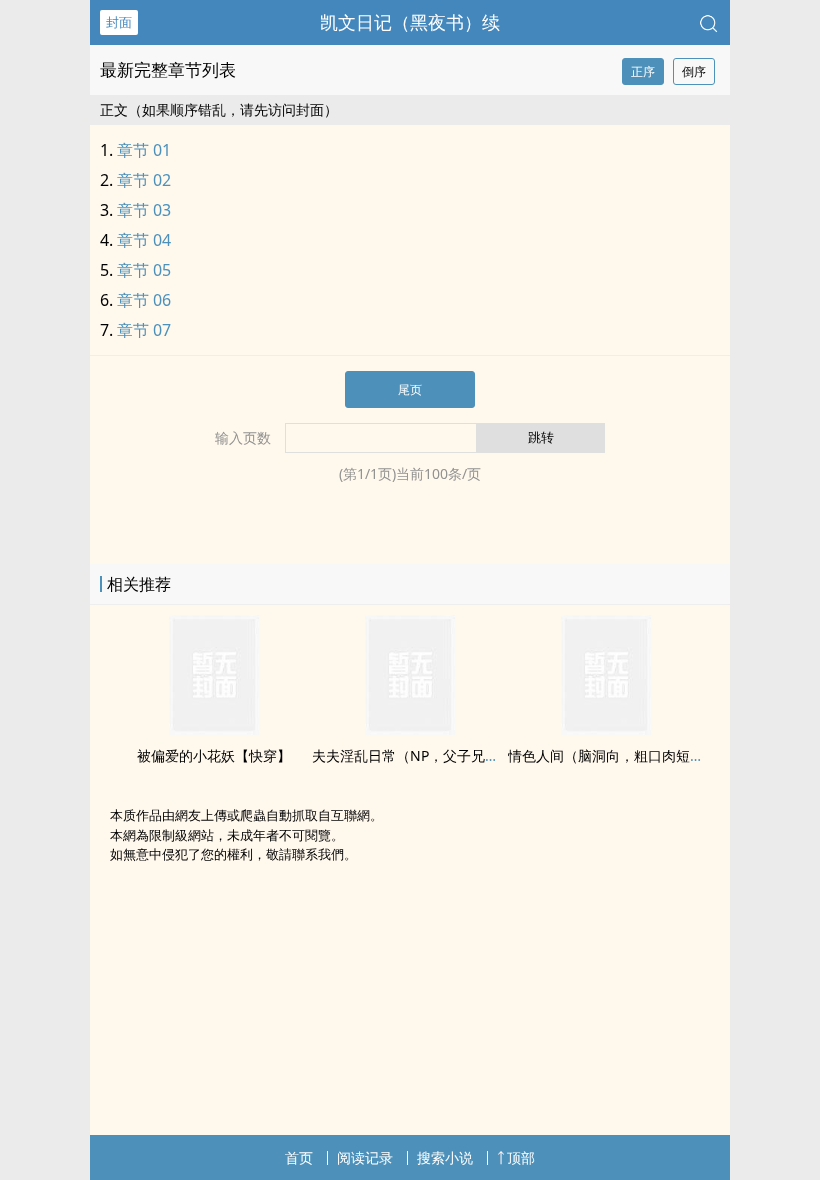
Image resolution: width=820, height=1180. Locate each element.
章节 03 (144, 210)
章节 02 (144, 180)
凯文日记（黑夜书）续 (410, 22)
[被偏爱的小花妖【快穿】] (214, 729)
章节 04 (144, 240)
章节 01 (144, 150)
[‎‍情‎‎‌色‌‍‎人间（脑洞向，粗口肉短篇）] (606, 729)
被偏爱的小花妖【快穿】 (214, 755)
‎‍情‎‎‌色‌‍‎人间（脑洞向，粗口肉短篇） (613, 755)
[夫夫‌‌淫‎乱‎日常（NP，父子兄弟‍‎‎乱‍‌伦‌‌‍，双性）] (410, 729)
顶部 (521, 1157)
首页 (299, 1157)
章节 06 (144, 300)
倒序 (694, 71)
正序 (643, 71)
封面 (119, 22)
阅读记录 (365, 1157)
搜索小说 (445, 1157)
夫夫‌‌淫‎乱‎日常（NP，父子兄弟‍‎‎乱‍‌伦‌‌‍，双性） (447, 755)
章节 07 (144, 330)
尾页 (410, 389)
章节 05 (144, 270)
